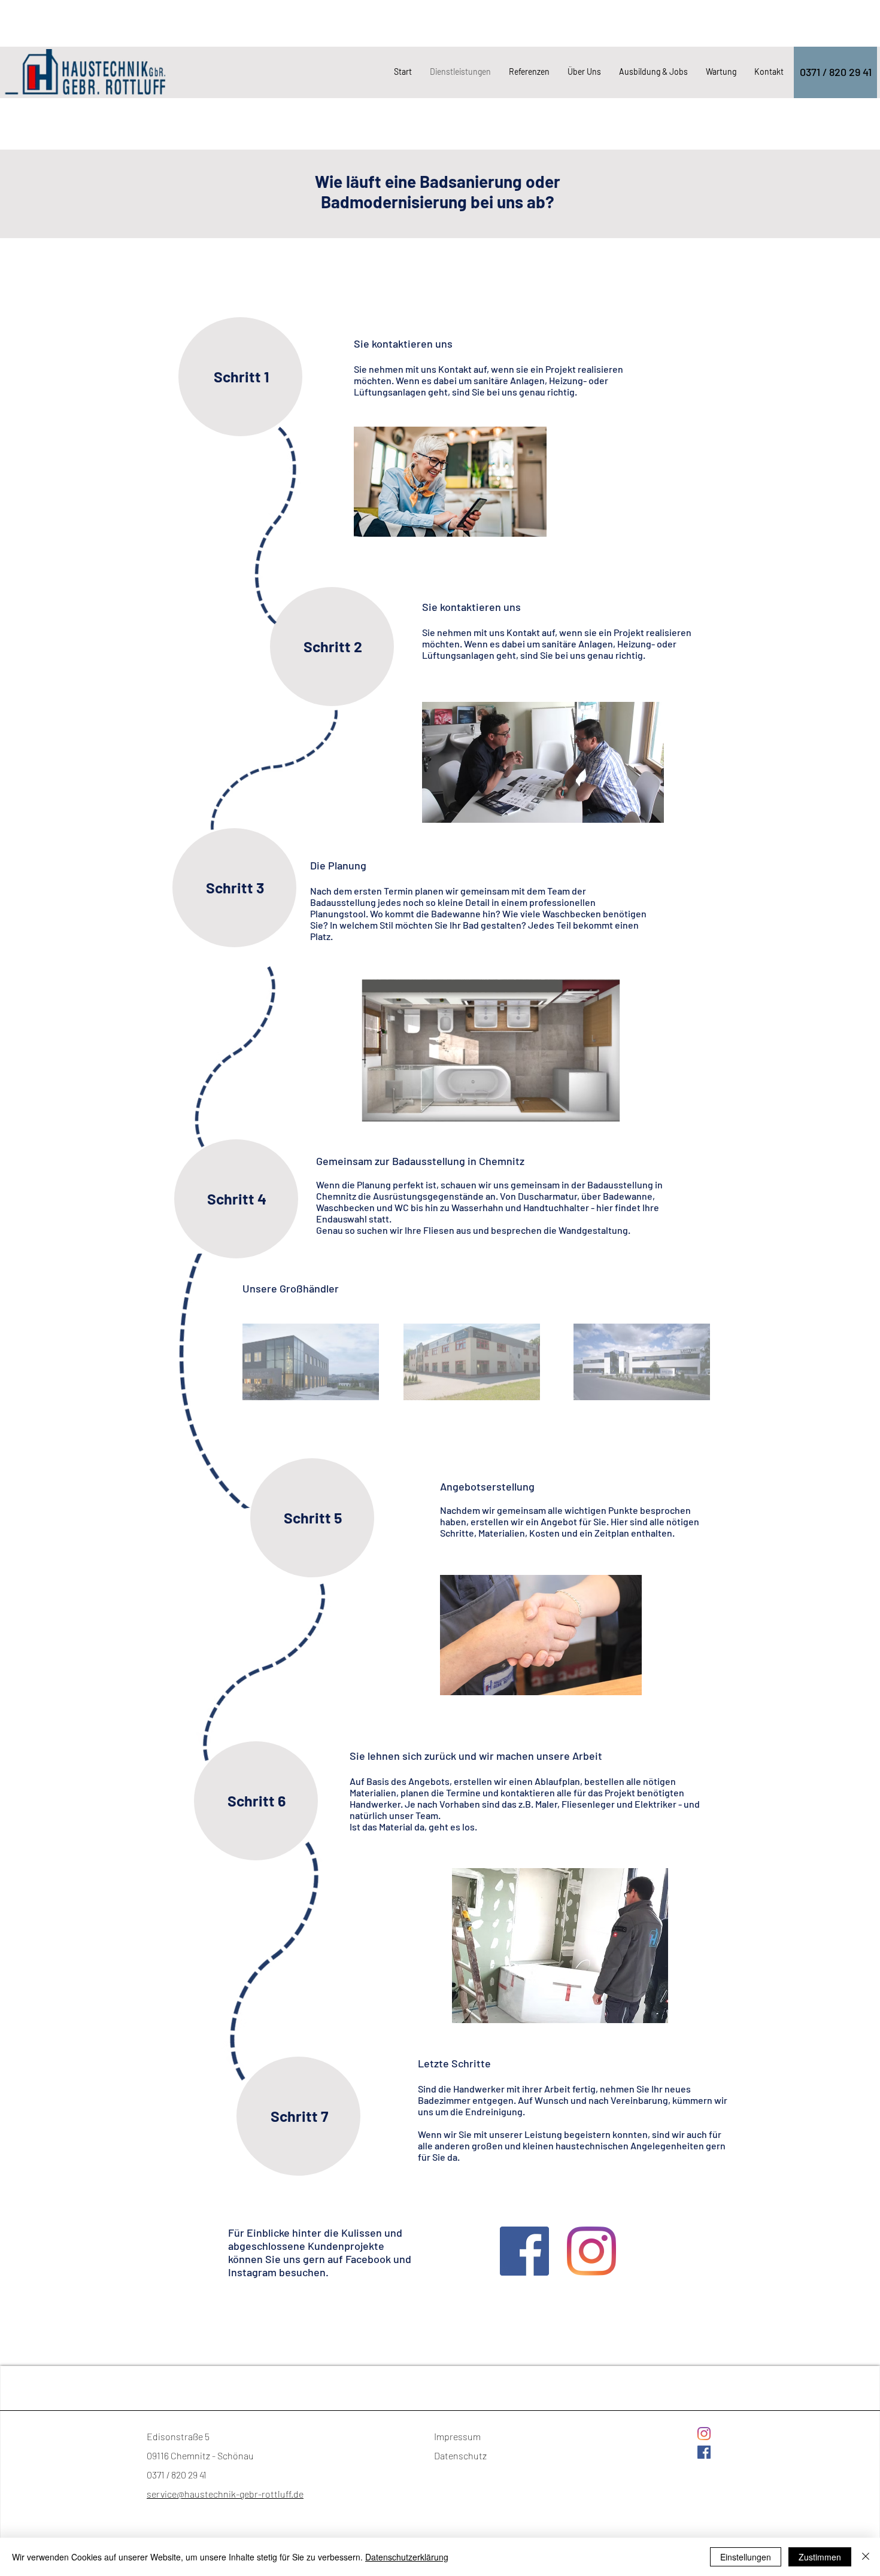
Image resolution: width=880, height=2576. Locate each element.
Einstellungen (746, 2557)
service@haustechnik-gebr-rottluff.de (225, 2494)
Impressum (457, 2436)
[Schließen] (866, 2557)
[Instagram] (591, 2251)
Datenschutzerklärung (407, 2557)
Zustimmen (820, 2557)
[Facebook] (524, 2251)
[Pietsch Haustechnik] (311, 1362)
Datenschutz (460, 2455)
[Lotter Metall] (642, 1362)
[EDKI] (472, 1362)
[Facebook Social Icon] (704, 2452)
